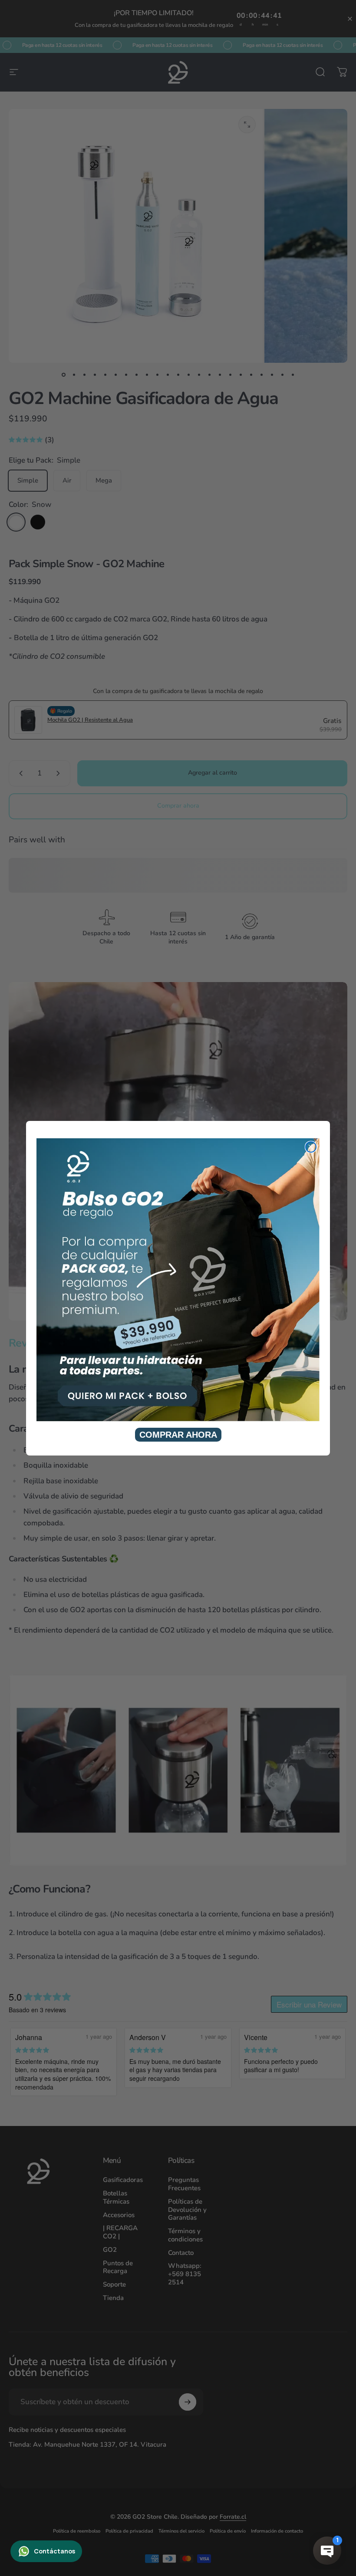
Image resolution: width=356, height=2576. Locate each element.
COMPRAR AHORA (178, 1435)
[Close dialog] (311, 1147)
